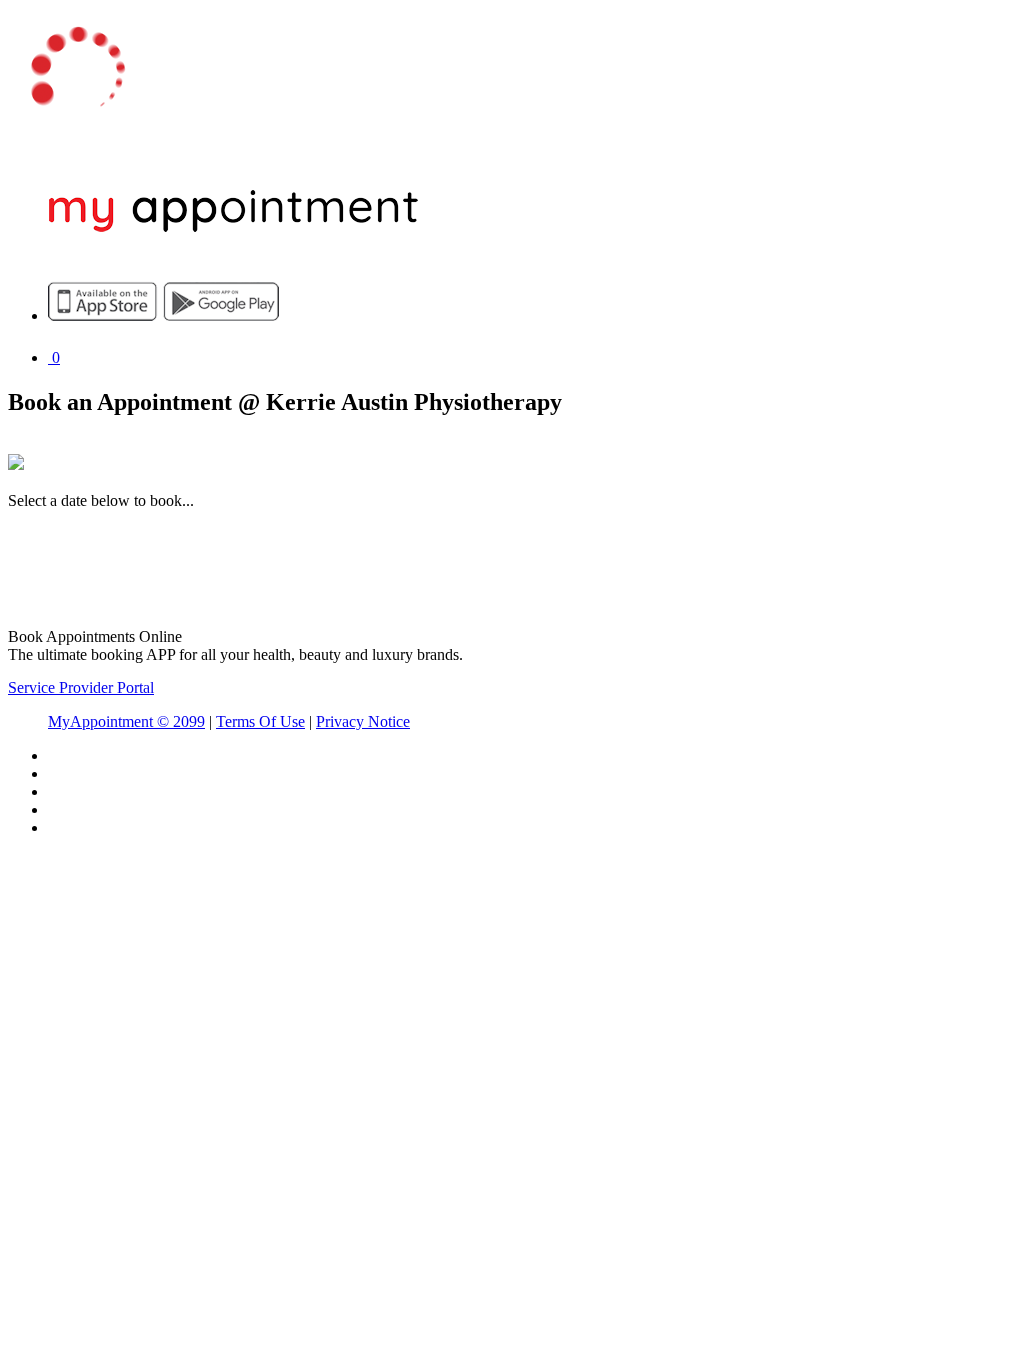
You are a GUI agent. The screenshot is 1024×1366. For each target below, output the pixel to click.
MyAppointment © (126, 721)
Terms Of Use (260, 721)
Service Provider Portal (81, 687)
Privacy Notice (363, 721)
